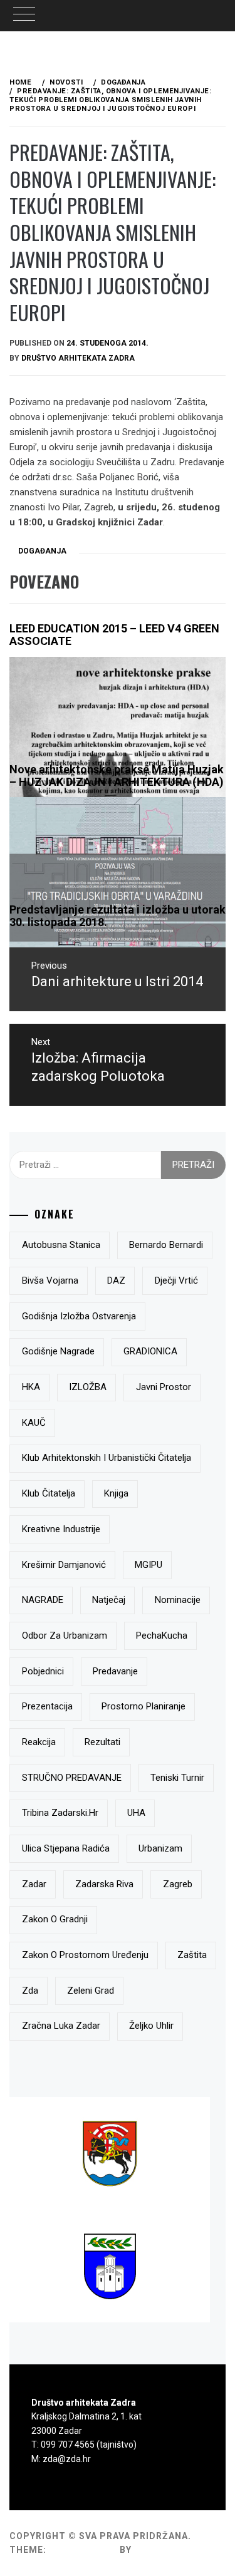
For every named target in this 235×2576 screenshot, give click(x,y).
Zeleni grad (91, 1991)
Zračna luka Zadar (61, 2026)
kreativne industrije (61, 1529)
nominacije (178, 1600)
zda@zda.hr (67, 2459)
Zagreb (178, 1884)
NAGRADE (43, 1600)
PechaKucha (162, 1636)
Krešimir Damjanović (64, 1565)
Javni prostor (164, 1387)
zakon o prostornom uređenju (85, 1955)
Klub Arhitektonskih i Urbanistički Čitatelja (107, 1458)
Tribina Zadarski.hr (60, 1813)
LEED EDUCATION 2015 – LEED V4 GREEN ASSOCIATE (114, 635)
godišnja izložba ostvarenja (79, 1316)
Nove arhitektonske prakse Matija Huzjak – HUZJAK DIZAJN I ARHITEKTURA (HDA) (117, 775)
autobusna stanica (61, 1245)
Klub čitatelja (49, 1493)
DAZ (116, 1280)
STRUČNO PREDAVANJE (72, 1778)
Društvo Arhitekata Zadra (78, 358)
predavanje (115, 1671)
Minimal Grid (83, 2550)
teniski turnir (177, 1778)
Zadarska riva (104, 1884)
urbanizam (160, 1848)
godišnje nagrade (58, 1351)
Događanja (42, 551)
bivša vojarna (50, 1280)
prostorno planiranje (144, 1706)
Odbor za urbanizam (65, 1636)
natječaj (109, 1600)
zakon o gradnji (55, 1919)
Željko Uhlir (151, 2026)
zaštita (192, 1955)
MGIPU (149, 1565)
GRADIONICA (150, 1351)
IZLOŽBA (88, 1387)
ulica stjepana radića (66, 1848)
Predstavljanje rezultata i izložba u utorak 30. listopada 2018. (118, 916)
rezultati (102, 1742)
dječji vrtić (176, 1280)
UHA (136, 1813)
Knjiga (116, 1493)
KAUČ (34, 1423)
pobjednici (43, 1671)
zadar (34, 1884)
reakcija (39, 1742)
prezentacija (47, 1706)
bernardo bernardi (166, 1245)
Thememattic (170, 2550)
